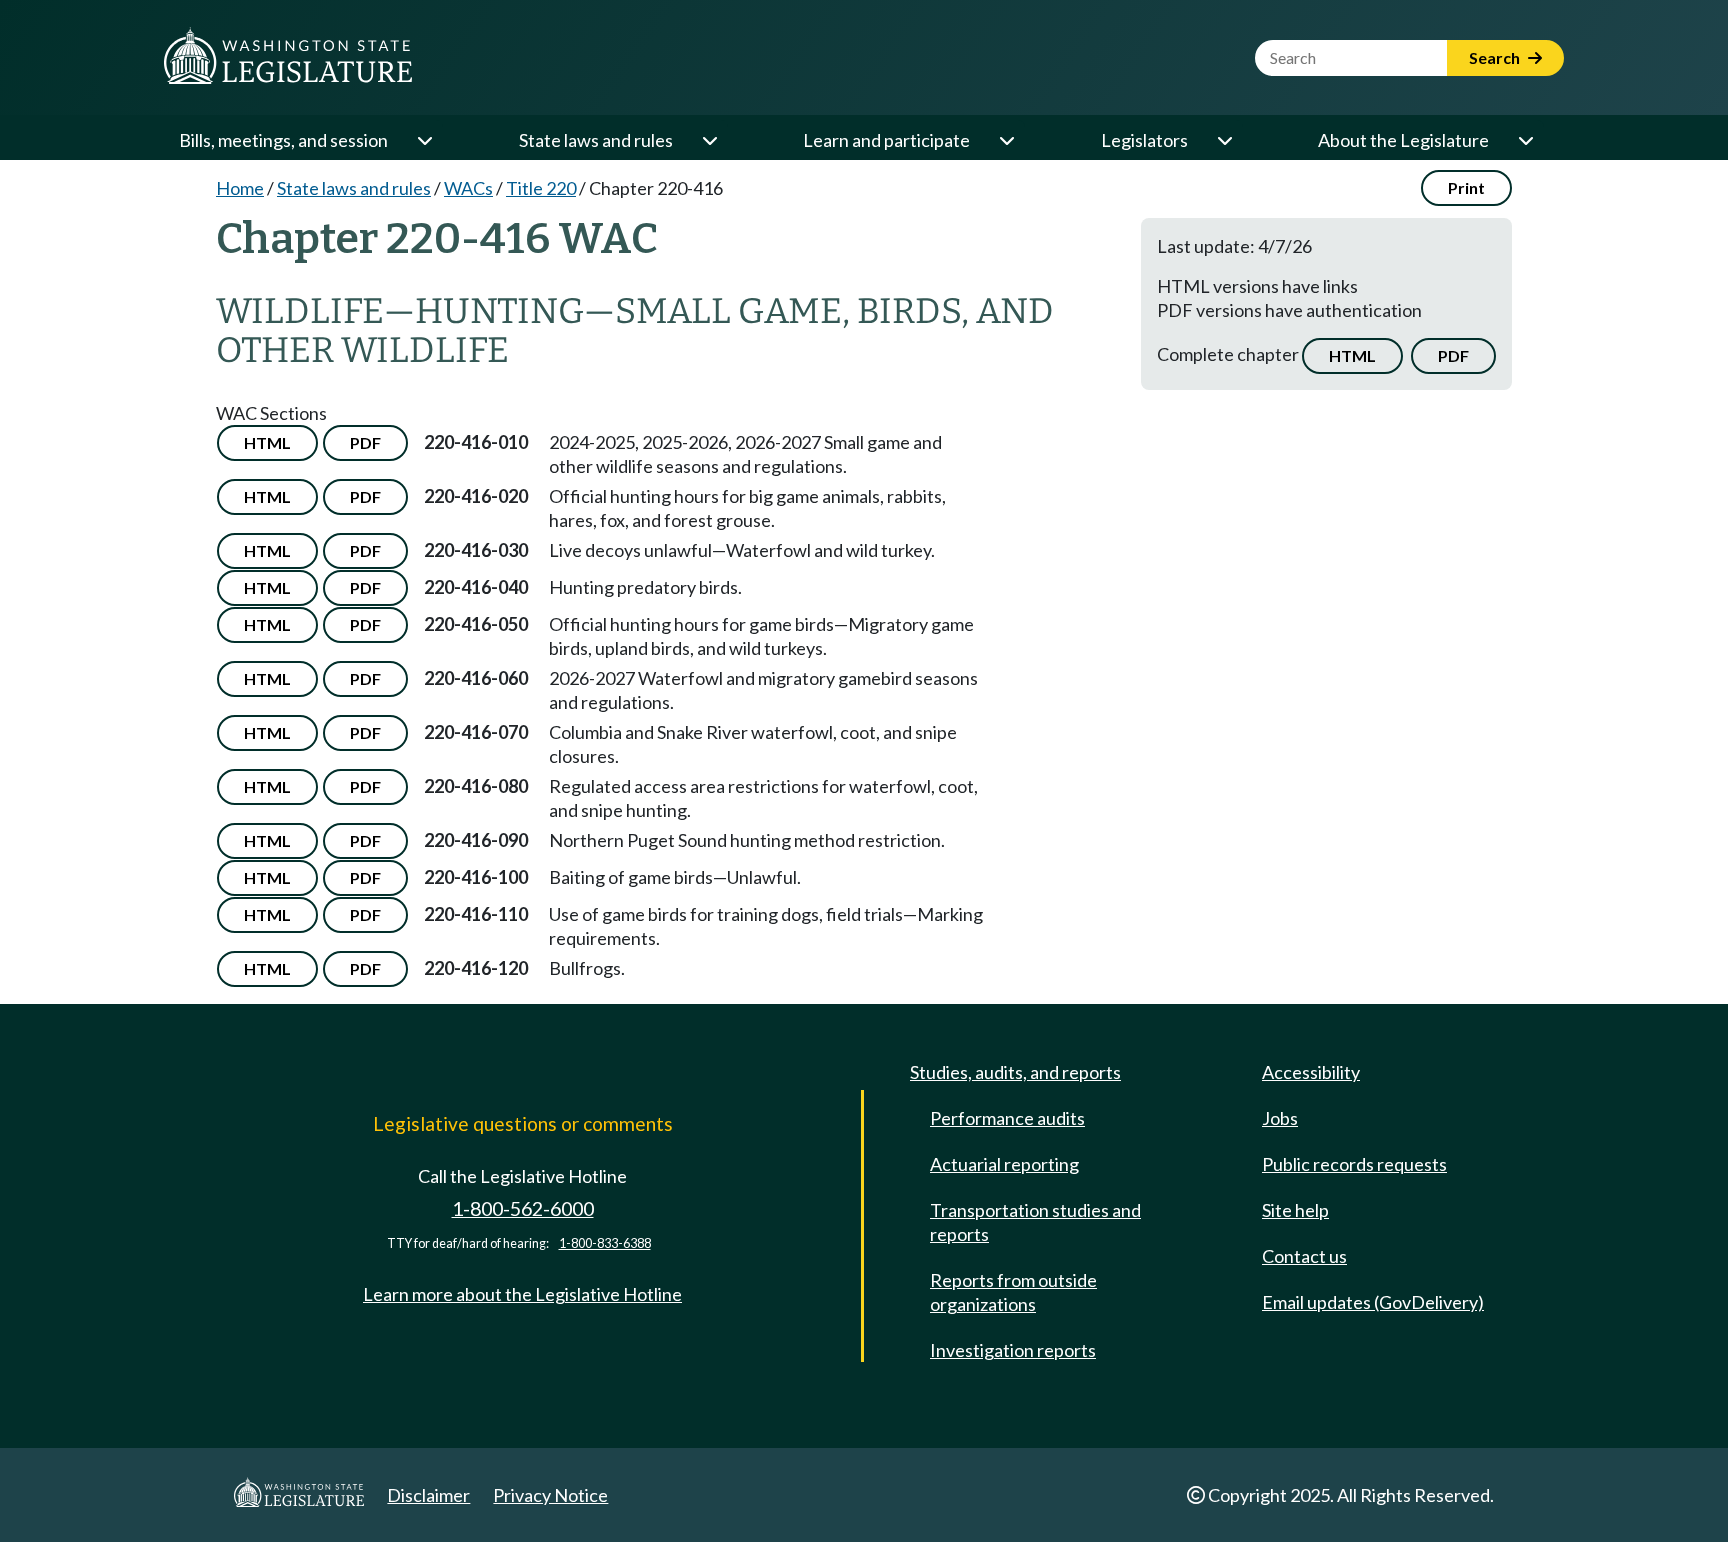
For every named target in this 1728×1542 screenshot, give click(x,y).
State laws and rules (596, 140)
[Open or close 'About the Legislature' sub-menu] (1525, 140)
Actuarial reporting (1004, 1164)
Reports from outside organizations (1013, 1292)
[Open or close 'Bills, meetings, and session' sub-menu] (424, 140)
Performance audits (1007, 1118)
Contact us (1304, 1256)
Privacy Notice (550, 1495)
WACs (468, 188)
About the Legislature (1403, 140)
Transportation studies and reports (1035, 1222)
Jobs (1280, 1118)
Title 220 (541, 188)
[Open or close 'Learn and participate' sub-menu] (1006, 140)
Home (240, 188)
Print (1466, 187)
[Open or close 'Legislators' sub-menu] (1224, 140)
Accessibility (1311, 1072)
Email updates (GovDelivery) (1373, 1302)
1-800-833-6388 (605, 1243)
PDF (1453, 355)
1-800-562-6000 (523, 1208)
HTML (1352, 355)
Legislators (1144, 140)
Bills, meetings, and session (283, 140)
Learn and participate (886, 140)
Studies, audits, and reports (1015, 1072)
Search (1496, 57)
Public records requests (1354, 1164)
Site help (1295, 1210)
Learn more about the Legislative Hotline (522, 1294)
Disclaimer (428, 1495)
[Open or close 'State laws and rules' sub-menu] (709, 140)
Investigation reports (1013, 1350)
